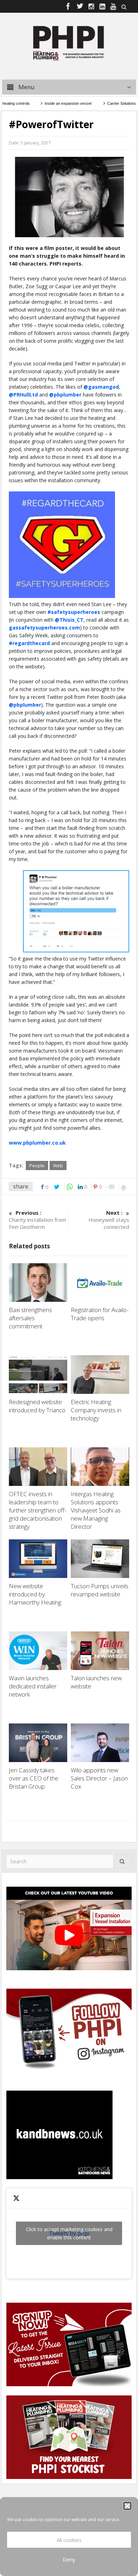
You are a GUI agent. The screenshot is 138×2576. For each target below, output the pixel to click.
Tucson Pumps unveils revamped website (100, 1590)
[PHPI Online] (69, 42)
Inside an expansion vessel (54, 103)
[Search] (122, 1861)
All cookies (69, 2540)
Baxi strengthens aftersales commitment (30, 1318)
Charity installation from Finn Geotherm (38, 1220)
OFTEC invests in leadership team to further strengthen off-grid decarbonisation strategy (38, 1510)
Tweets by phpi (69, 2233)
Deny (69, 2559)
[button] (127, 2506)
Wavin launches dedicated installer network (33, 1686)
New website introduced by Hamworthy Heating (36, 1594)
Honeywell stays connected (109, 1220)
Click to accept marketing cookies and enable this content (69, 2233)
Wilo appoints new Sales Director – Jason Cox (99, 1778)
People (37, 1166)
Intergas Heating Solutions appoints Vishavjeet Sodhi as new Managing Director (96, 1510)
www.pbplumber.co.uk (37, 1143)
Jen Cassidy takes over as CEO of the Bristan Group (34, 1778)
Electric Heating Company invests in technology (96, 1410)
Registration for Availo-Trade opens (100, 1314)
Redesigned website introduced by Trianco (38, 1406)
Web (58, 1166)
